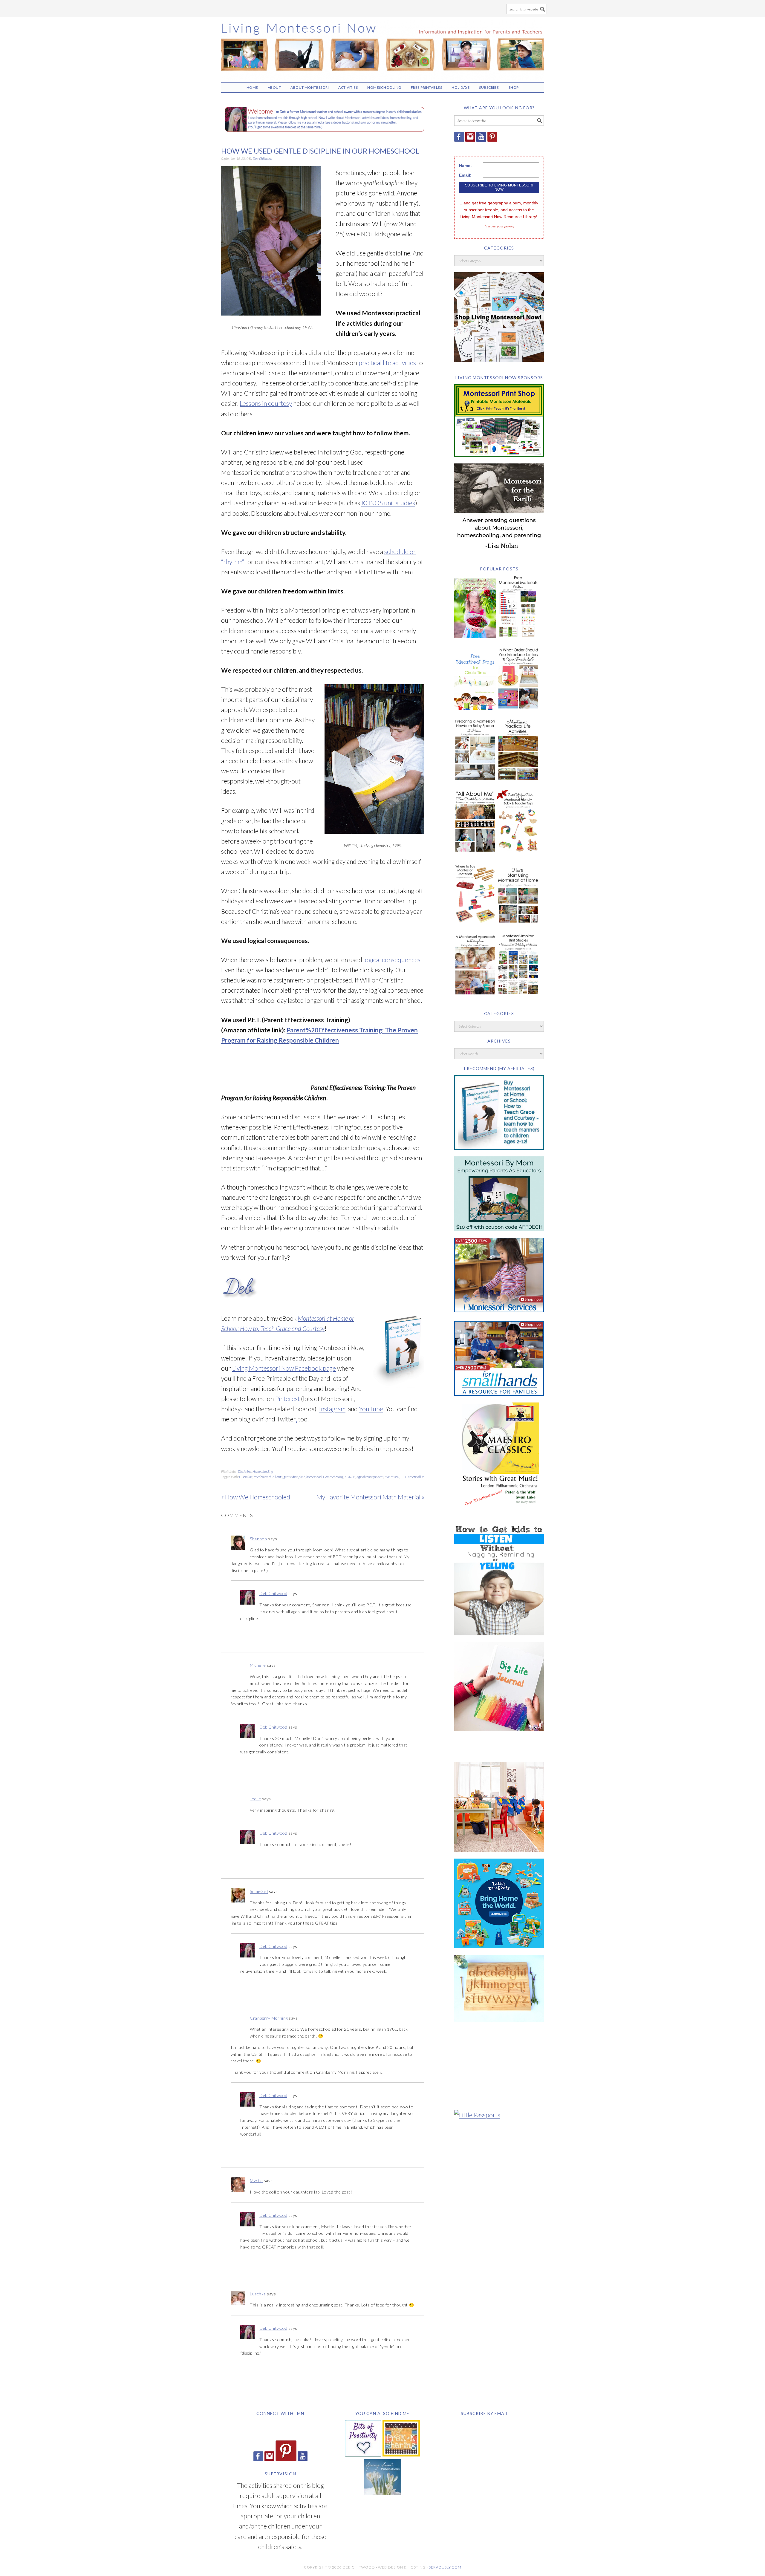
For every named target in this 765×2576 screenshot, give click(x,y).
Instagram (332, 1409)
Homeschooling (263, 1471)
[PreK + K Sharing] (401, 2454)
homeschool (314, 1477)
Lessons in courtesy (266, 403)
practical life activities (387, 363)
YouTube (371, 1409)
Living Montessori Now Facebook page (284, 1368)
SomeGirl (259, 1891)
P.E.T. (404, 1477)
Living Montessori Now (382, 47)
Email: (465, 175)
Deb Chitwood (273, 1593)
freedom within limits (268, 1477)
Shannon (258, 1539)
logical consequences (392, 960)
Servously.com (445, 2567)
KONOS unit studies (388, 503)
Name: (465, 166)
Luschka (258, 2294)
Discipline (245, 1471)
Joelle (255, 1799)
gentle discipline (294, 1477)
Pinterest (287, 1399)
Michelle (258, 1665)
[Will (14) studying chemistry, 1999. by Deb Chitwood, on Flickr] (374, 837)
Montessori (392, 1477)
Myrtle (256, 2181)
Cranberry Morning (269, 2018)
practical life (416, 1477)
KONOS (350, 1477)
